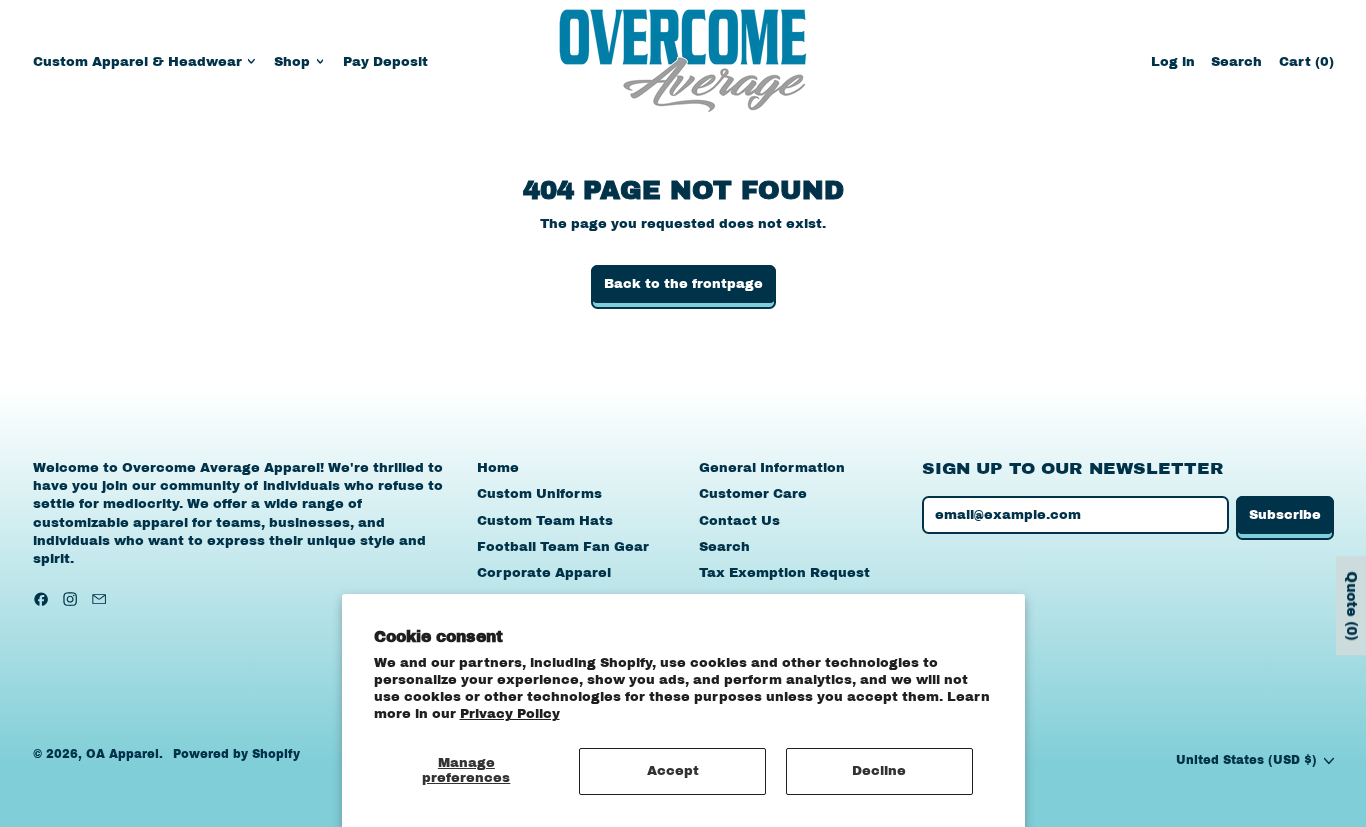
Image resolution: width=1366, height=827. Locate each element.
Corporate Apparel (544, 573)
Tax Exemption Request (784, 573)
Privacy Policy (510, 714)
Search (724, 547)
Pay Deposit (385, 62)
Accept (673, 771)
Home (498, 468)
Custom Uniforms (539, 494)
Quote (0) (1351, 605)
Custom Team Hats (545, 521)
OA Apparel (122, 754)
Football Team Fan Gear (563, 547)
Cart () (1306, 66)
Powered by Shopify (236, 754)
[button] (1236, 61)
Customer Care (753, 494)
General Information (772, 468)
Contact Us (739, 521)
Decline (879, 771)
